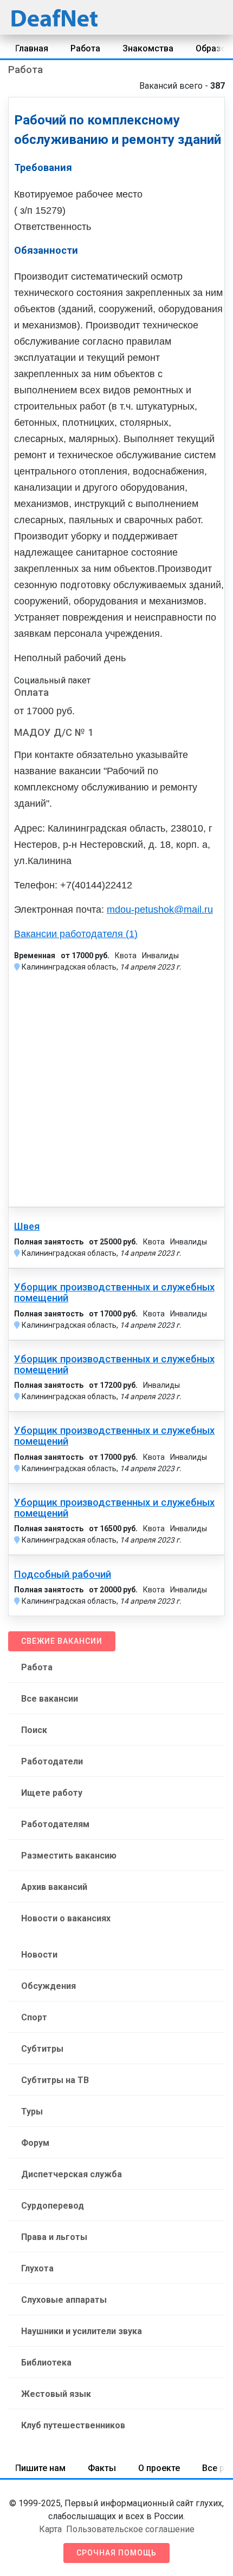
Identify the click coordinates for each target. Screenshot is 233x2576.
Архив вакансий (54, 1887)
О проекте (159, 2468)
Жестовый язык (56, 2394)
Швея (27, 1227)
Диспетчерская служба (72, 2174)
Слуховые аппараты (64, 2300)
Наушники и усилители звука (82, 2331)
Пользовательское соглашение (130, 2529)
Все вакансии (50, 1699)
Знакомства (148, 48)
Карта (50, 2529)
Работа (85, 48)
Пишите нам (40, 2468)
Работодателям (55, 1824)
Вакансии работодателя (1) (76, 934)
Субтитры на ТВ (55, 2080)
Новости (39, 1955)
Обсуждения (48, 1986)
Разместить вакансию (69, 1856)
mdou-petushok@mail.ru (160, 910)
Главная (32, 48)
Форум (35, 2143)
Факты (102, 2468)
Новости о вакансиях (66, 1918)
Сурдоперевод (53, 2206)
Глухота (37, 2268)
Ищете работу (52, 1793)
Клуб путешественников (73, 2425)
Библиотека (46, 2363)
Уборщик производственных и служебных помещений (114, 1293)
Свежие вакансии (62, 1641)
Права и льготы (54, 2237)
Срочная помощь (116, 2553)
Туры (32, 2111)
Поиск (34, 1730)
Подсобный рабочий (63, 1574)
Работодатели (52, 1761)
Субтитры (42, 2049)
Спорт (34, 2017)
